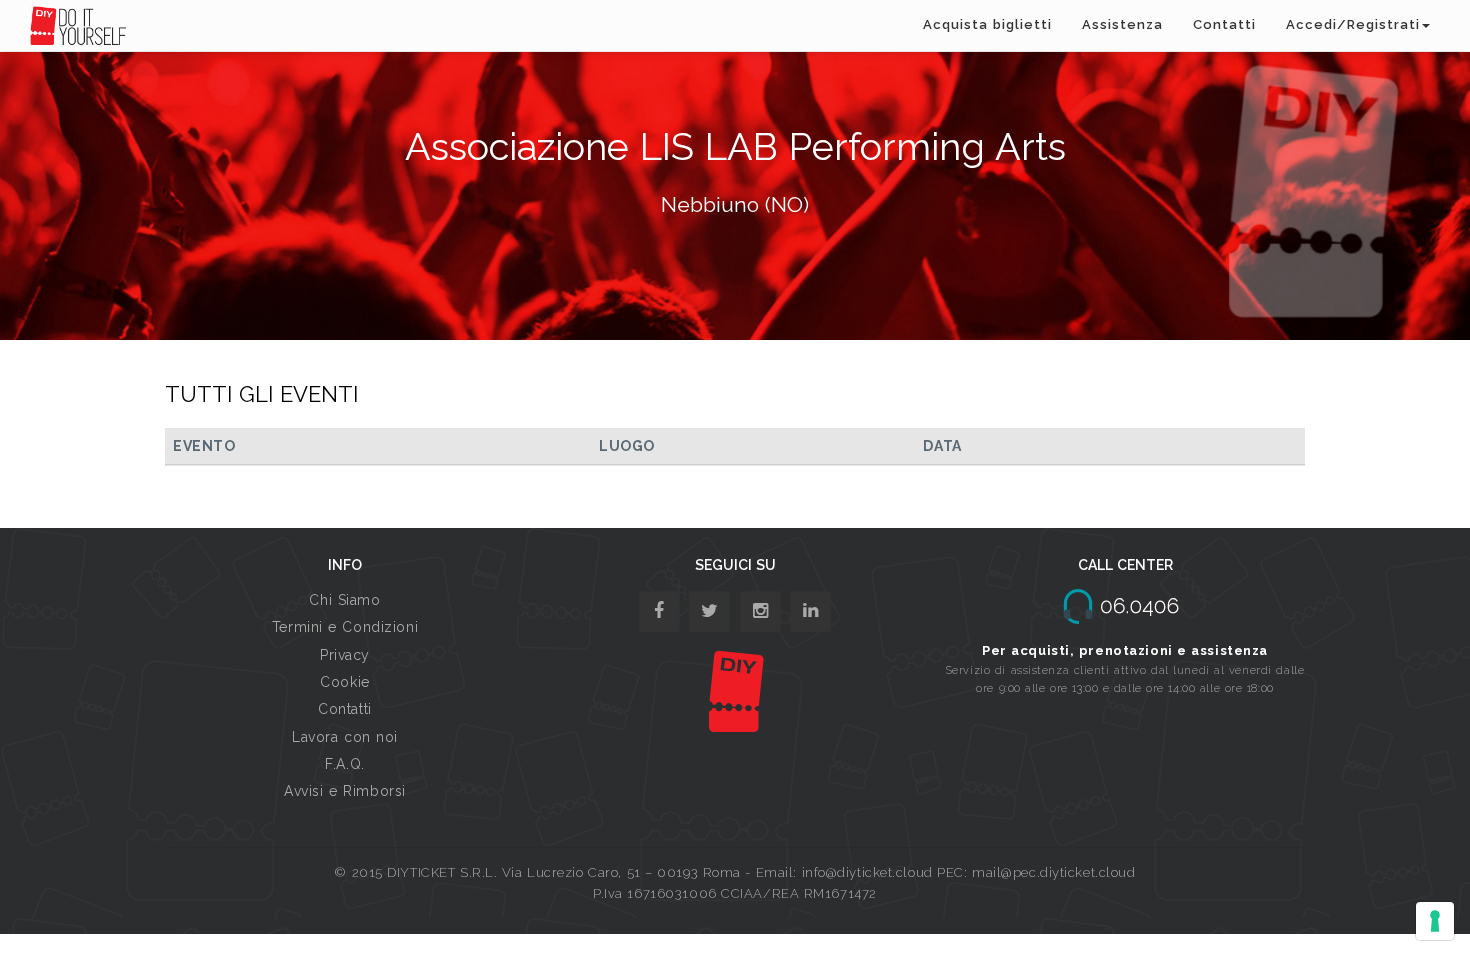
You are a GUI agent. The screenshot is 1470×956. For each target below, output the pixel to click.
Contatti (1224, 24)
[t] (709, 611)
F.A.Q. (344, 764)
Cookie (344, 682)
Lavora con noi (345, 737)
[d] (760, 611)
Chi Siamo (344, 600)
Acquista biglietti (987, 24)
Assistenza (1122, 24)
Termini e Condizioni (345, 627)
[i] (810, 611)
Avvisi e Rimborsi (345, 791)
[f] (659, 611)
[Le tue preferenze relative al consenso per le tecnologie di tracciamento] (1435, 921)
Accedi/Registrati (1353, 24)
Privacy (345, 655)
